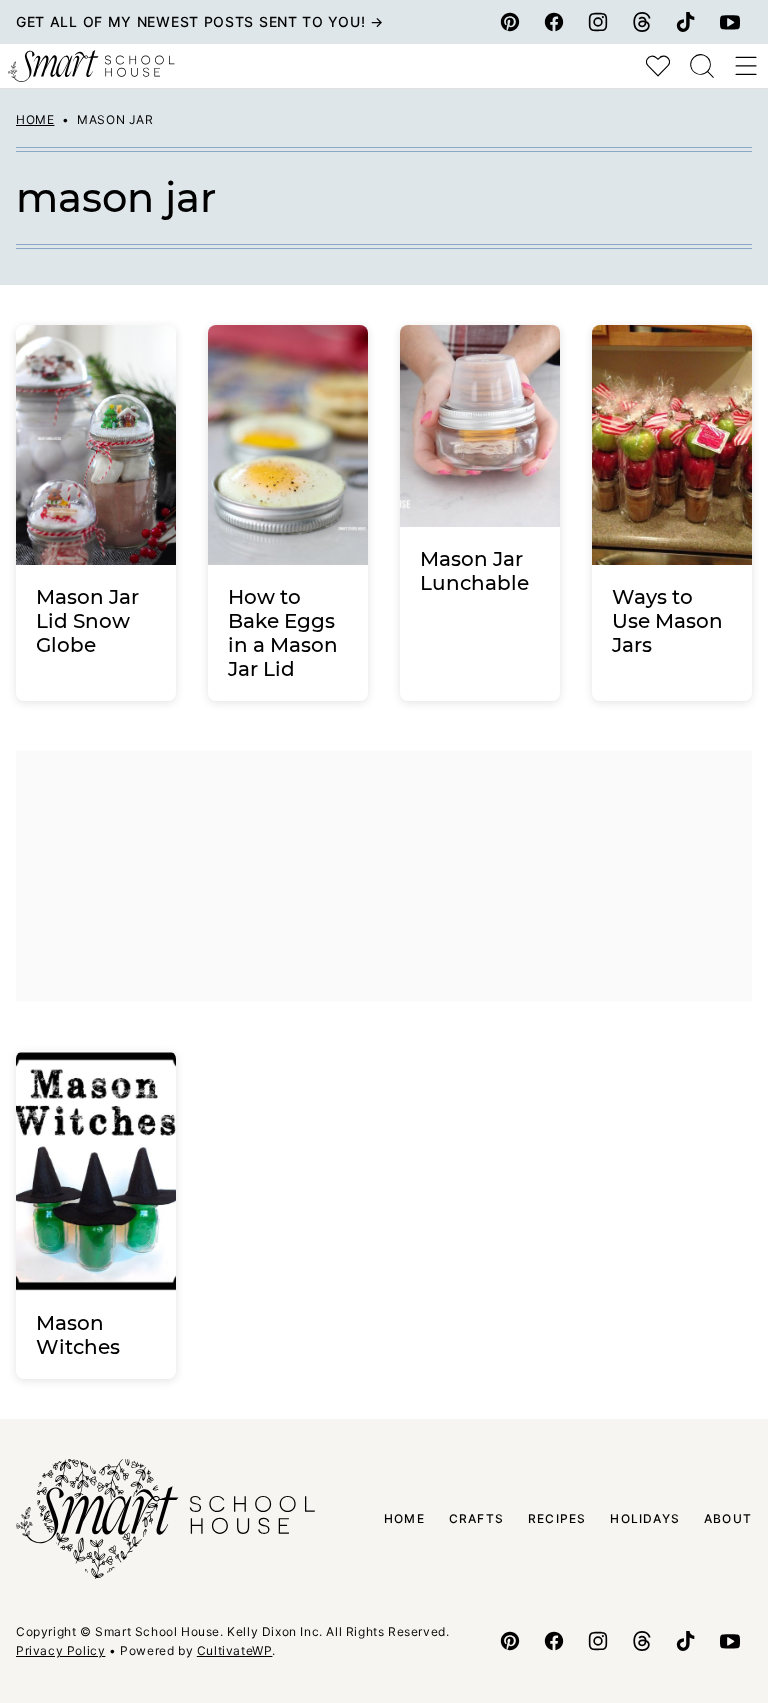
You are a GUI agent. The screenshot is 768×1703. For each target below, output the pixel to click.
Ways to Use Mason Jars (667, 621)
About (728, 1518)
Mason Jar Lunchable (474, 571)
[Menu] (746, 66)
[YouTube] (730, 22)
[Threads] (642, 22)
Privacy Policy (60, 1650)
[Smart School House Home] (91, 66)
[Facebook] (554, 22)
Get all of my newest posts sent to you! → (200, 21)
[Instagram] (598, 22)
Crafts (476, 1518)
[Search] (702, 66)
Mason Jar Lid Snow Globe (87, 621)
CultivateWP (235, 1650)
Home (35, 119)
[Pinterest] (510, 22)
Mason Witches (78, 1335)
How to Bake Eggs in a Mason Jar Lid (283, 633)
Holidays (645, 1518)
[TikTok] (686, 22)
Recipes (557, 1518)
